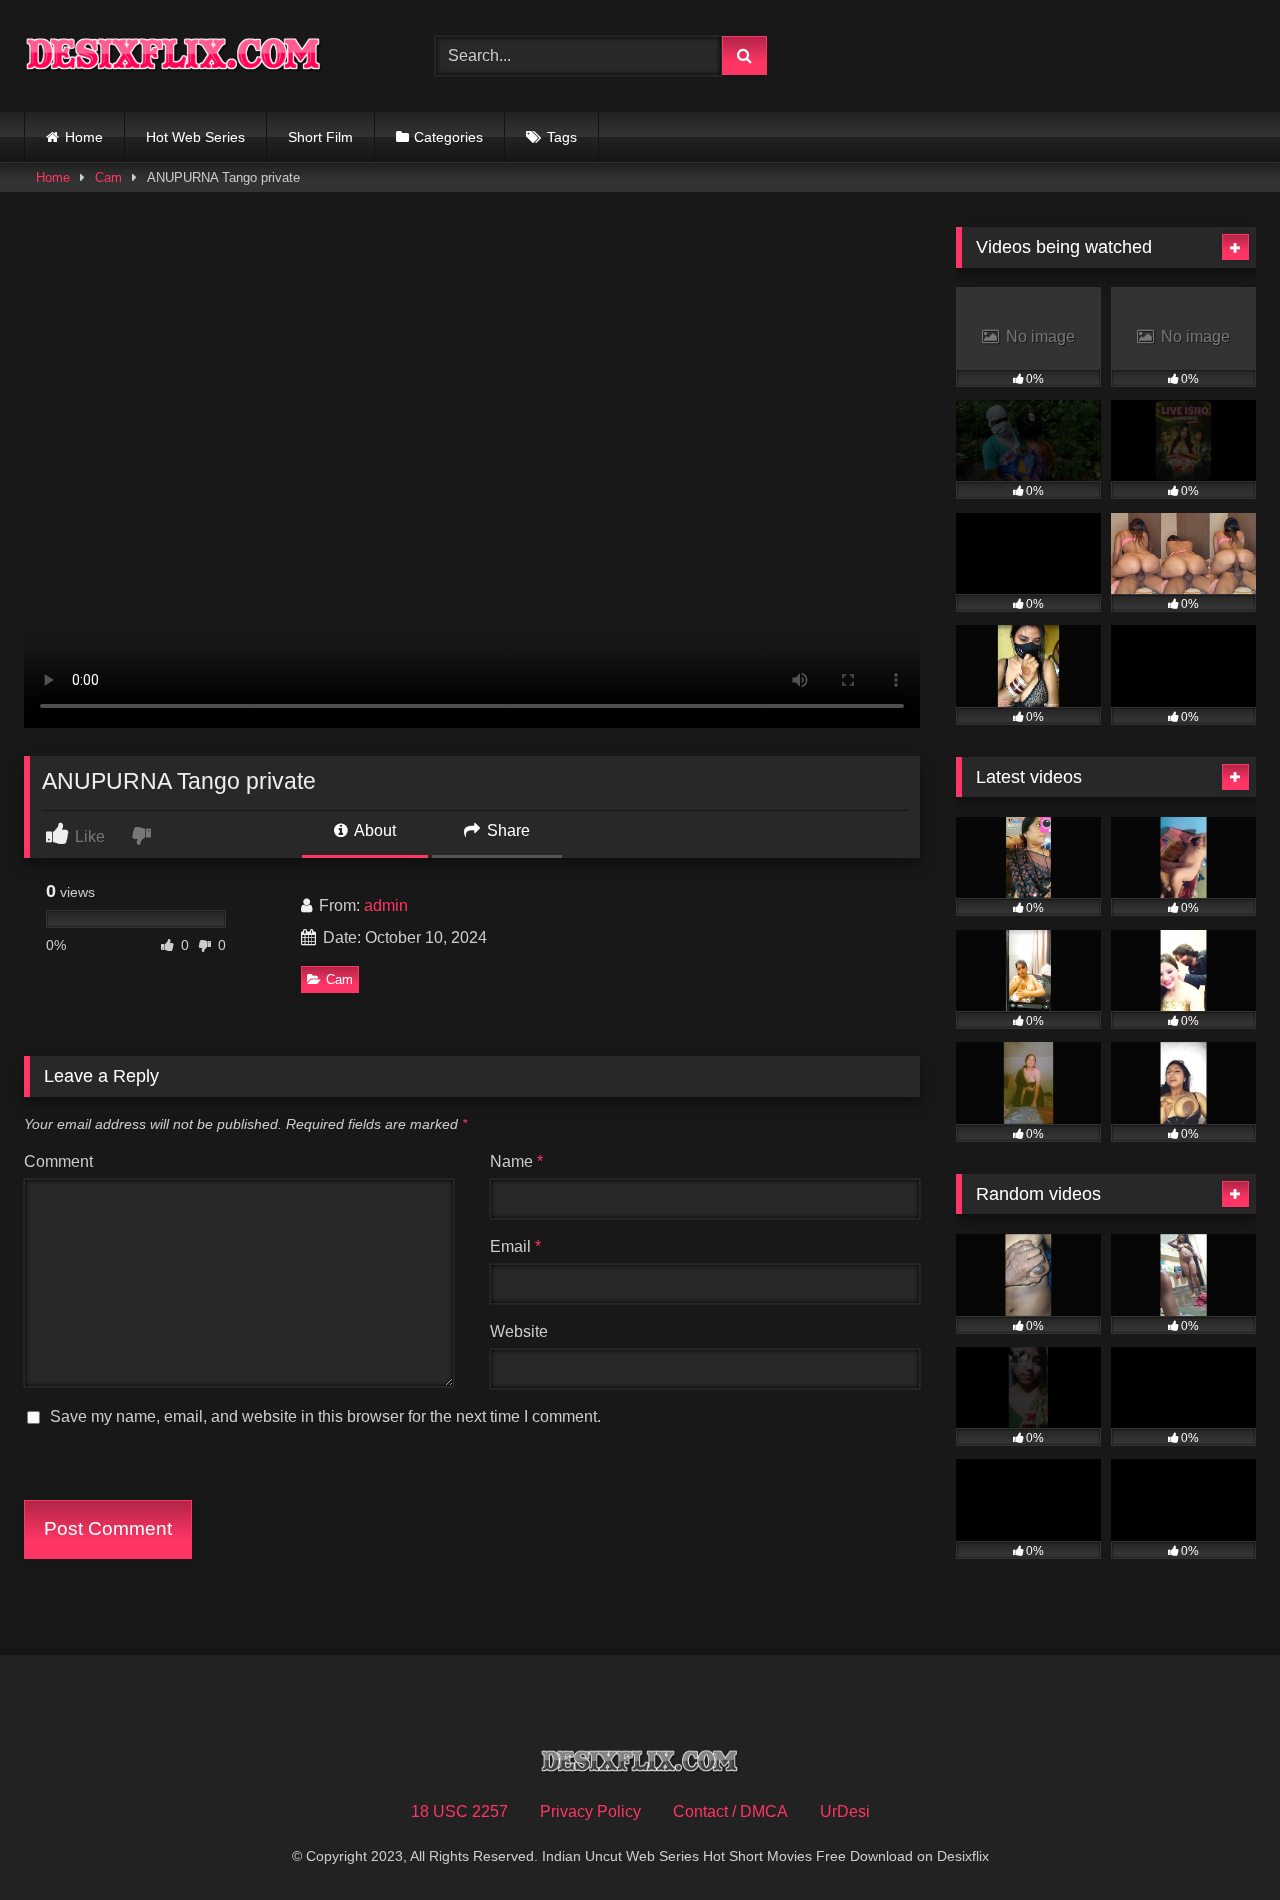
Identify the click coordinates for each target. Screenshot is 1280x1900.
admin (386, 905)
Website (519, 1331)
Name (516, 1161)
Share (506, 830)
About (373, 830)
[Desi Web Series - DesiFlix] (174, 55)
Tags (562, 137)
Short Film (320, 137)
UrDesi (845, 1811)
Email (515, 1246)
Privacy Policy (590, 1811)
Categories (448, 137)
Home (84, 137)
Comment (58, 1161)
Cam (108, 177)
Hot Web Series (195, 137)
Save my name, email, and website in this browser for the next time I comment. (325, 1416)
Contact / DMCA (730, 1811)
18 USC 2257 (459, 1811)
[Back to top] (1218, 1840)
